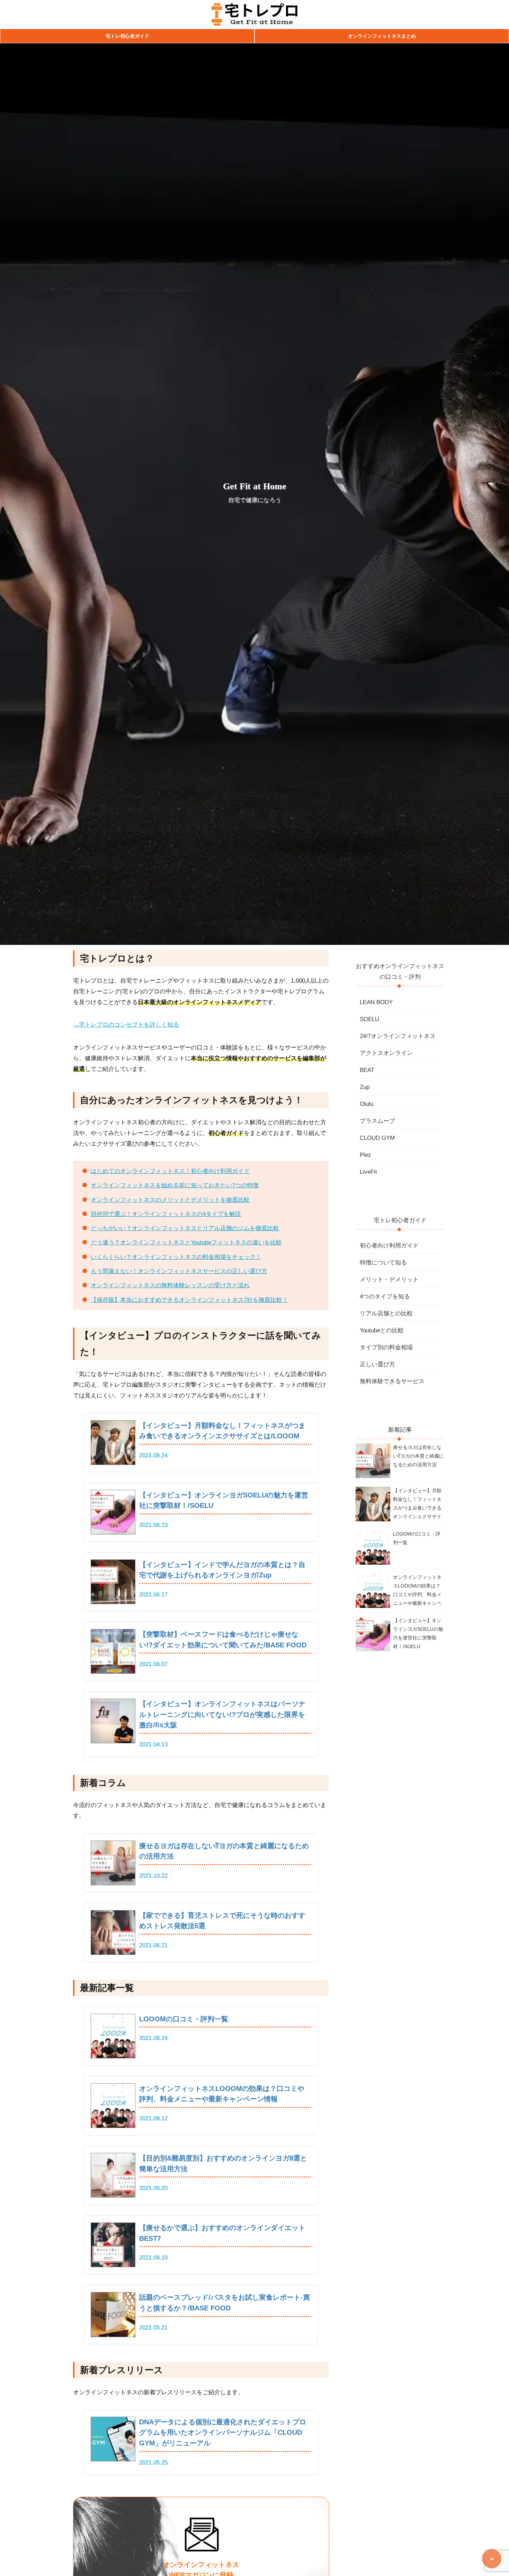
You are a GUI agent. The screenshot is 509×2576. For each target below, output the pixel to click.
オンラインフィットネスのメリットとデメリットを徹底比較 (170, 1200)
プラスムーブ (377, 1121)
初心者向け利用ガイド (389, 1246)
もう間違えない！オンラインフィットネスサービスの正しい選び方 (179, 1271)
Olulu (367, 1104)
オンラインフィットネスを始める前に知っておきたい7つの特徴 (175, 1185)
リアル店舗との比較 (386, 1313)
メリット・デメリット (389, 1280)
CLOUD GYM (377, 1138)
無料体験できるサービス (392, 1381)
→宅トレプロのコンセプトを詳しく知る (126, 1025)
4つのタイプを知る (385, 1296)
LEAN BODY (376, 1002)
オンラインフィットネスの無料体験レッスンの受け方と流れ (170, 1285)
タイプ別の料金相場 (386, 1347)
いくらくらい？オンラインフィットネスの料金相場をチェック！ (176, 1257)
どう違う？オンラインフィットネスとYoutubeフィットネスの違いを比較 (186, 1242)
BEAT (367, 1070)
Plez (365, 1155)
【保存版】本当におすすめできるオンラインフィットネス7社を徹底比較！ (189, 1300)
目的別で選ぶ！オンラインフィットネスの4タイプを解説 (166, 1214)
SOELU (369, 1019)
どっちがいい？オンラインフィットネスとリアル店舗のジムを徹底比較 (185, 1228)
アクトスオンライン (386, 1053)
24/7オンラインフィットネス (398, 1036)
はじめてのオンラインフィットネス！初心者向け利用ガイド (170, 1171)
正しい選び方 (377, 1364)
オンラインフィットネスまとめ (382, 36)
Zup (365, 1087)
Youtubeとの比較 (382, 1330)
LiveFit (368, 1172)
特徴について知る (383, 1263)
